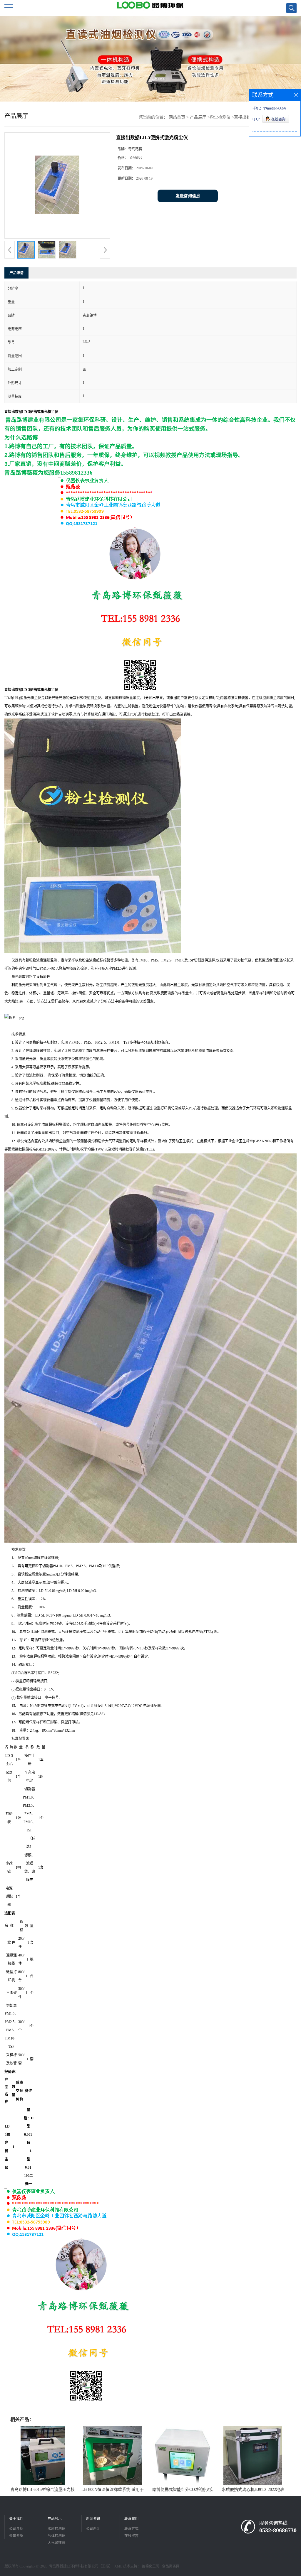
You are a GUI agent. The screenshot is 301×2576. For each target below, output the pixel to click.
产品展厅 (198, 117)
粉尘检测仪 (220, 117)
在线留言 (131, 2536)
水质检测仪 (56, 2529)
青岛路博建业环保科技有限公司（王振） (81, 2566)
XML (118, 2566)
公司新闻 (93, 2529)
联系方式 (131, 2529)
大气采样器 (56, 2543)
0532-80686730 (278, 2530)
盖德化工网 (150, 2566)
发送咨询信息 (188, 196)
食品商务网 (171, 2566)
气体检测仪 (56, 2536)
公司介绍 (16, 2529)
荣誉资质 (16, 2536)
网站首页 (177, 117)
